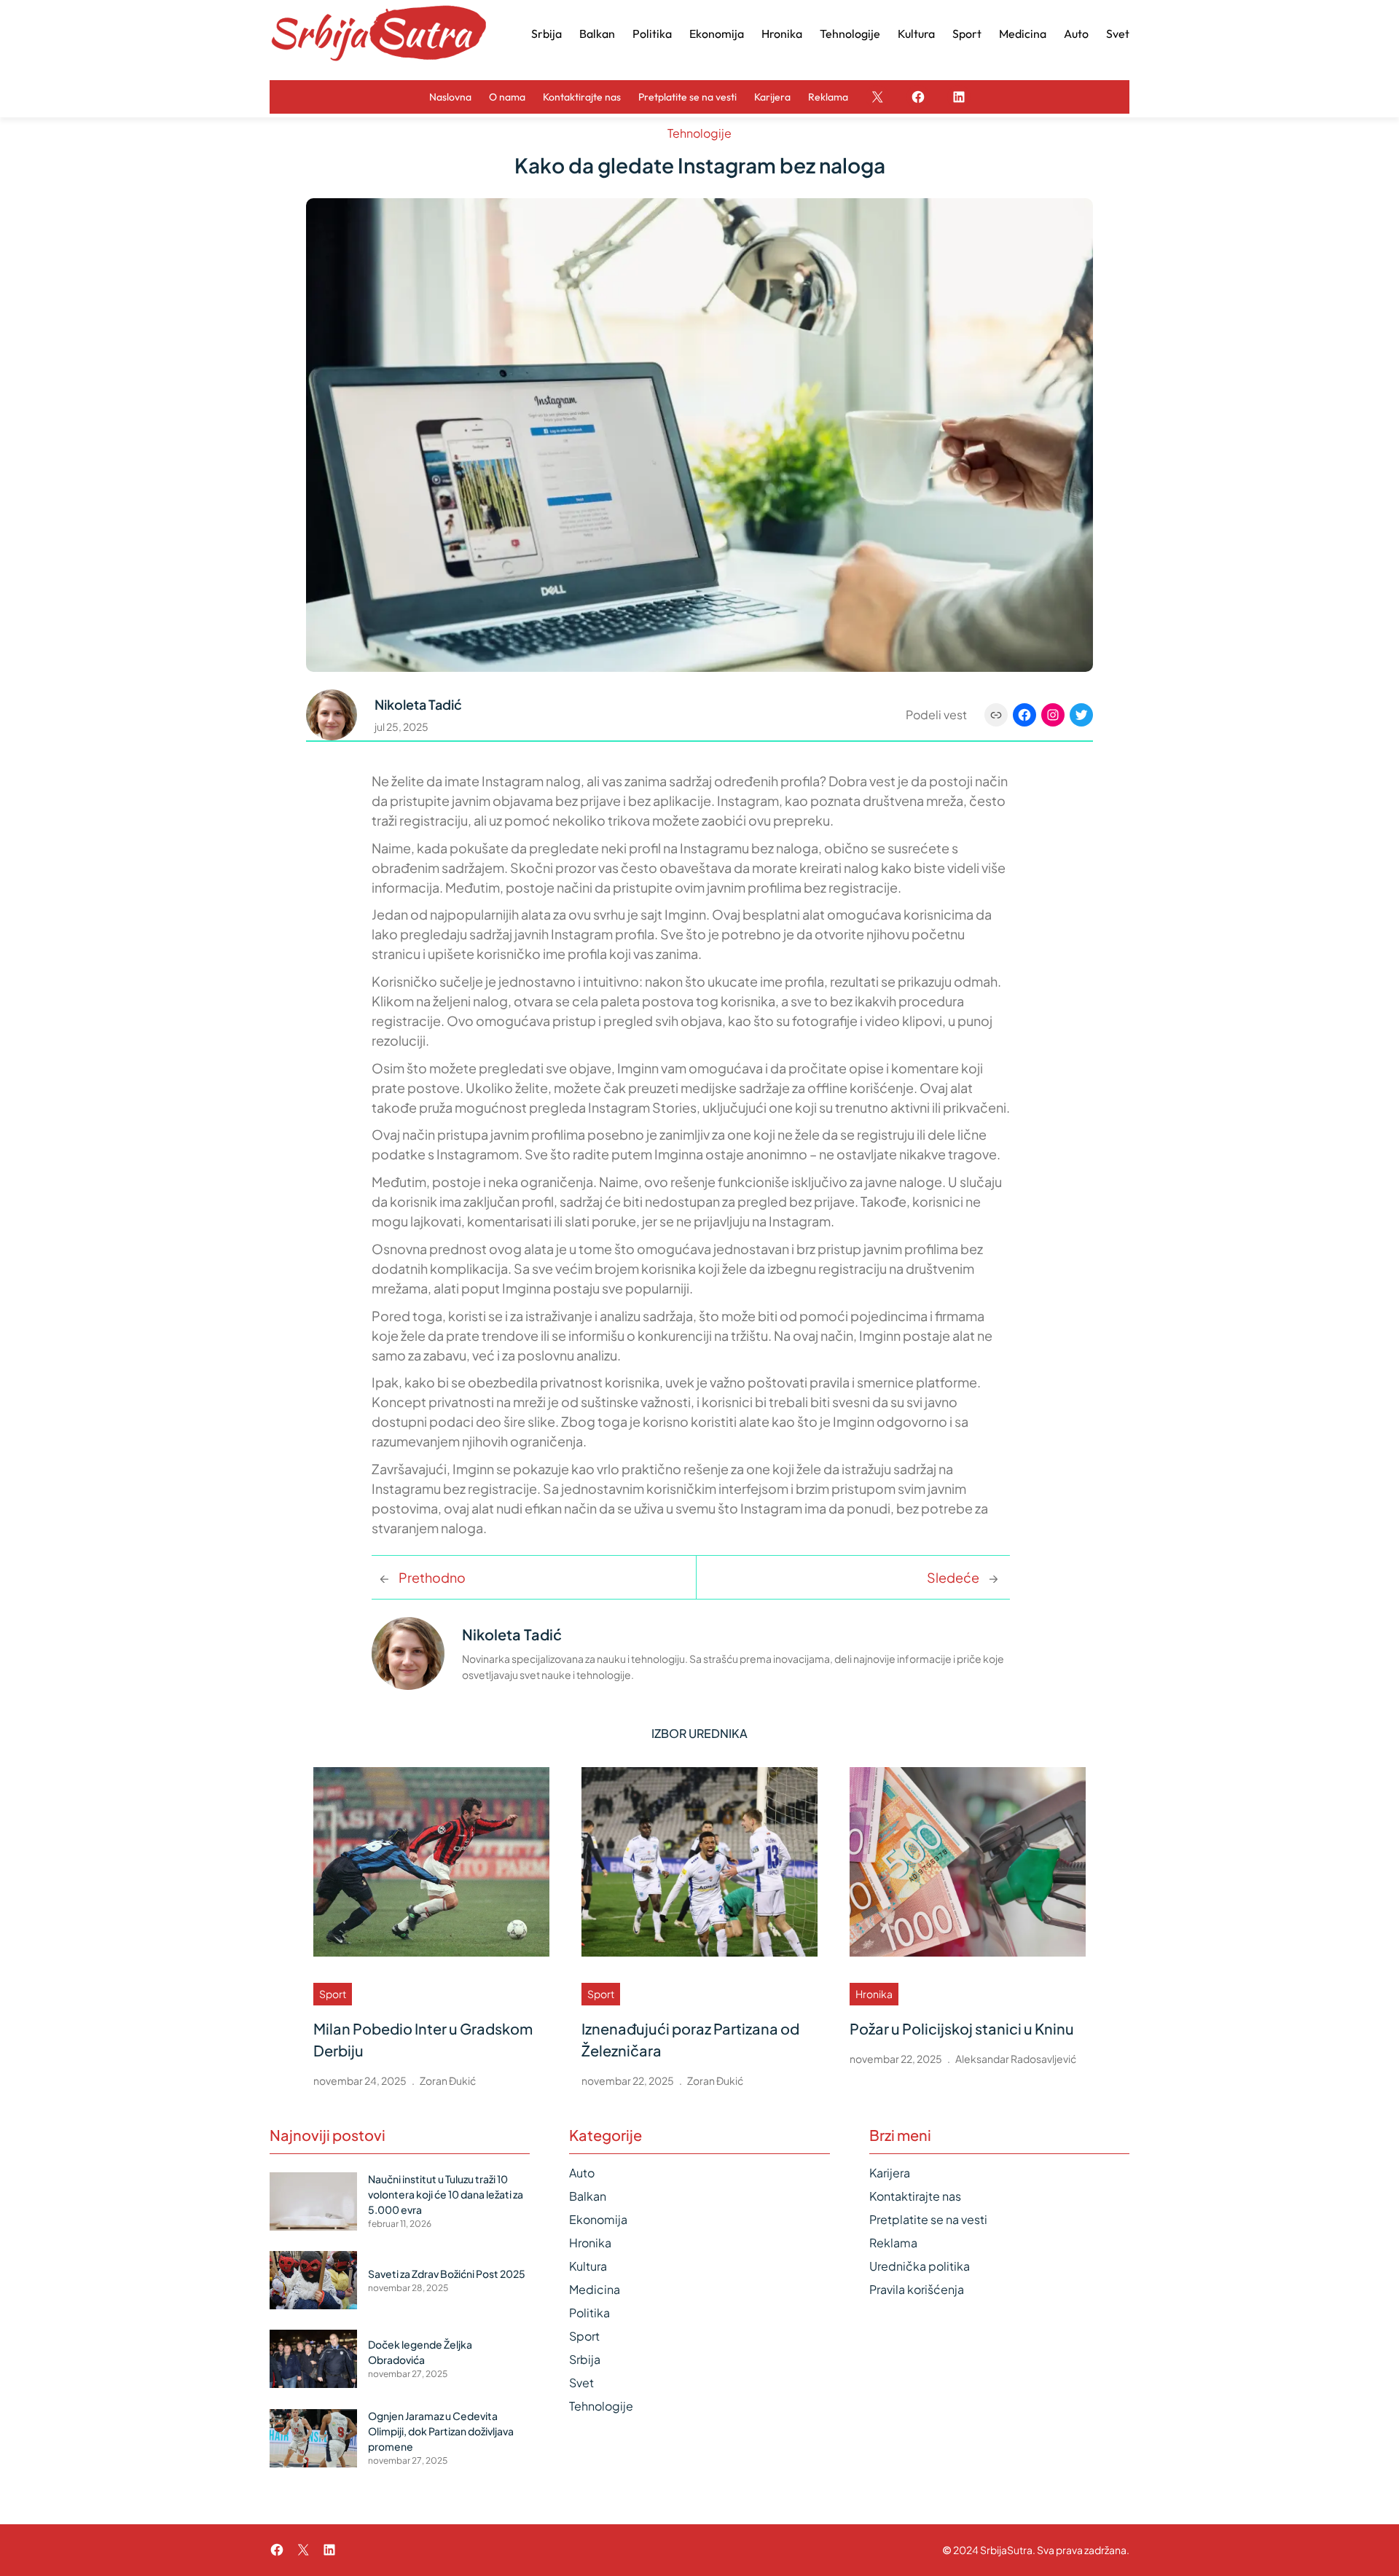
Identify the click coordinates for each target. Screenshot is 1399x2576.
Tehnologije (699, 133)
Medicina (595, 2289)
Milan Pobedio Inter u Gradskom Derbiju (423, 2039)
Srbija (585, 2359)
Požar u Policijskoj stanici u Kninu (962, 2028)
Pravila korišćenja (917, 2289)
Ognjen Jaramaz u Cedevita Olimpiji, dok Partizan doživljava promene (441, 2431)
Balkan (588, 2196)
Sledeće (953, 1577)
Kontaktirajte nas (915, 2196)
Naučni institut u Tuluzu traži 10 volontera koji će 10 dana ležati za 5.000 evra (446, 2194)
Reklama (893, 2243)
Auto (582, 2173)
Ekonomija (598, 2219)
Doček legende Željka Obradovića (420, 2352)
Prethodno (432, 1577)
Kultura (588, 2266)
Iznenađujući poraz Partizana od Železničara (690, 2039)
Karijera (890, 2173)
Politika (589, 2313)
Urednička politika (920, 2266)
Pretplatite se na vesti (928, 2219)
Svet (581, 2383)
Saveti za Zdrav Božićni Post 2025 (447, 2274)
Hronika (874, 1994)
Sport (333, 1994)
